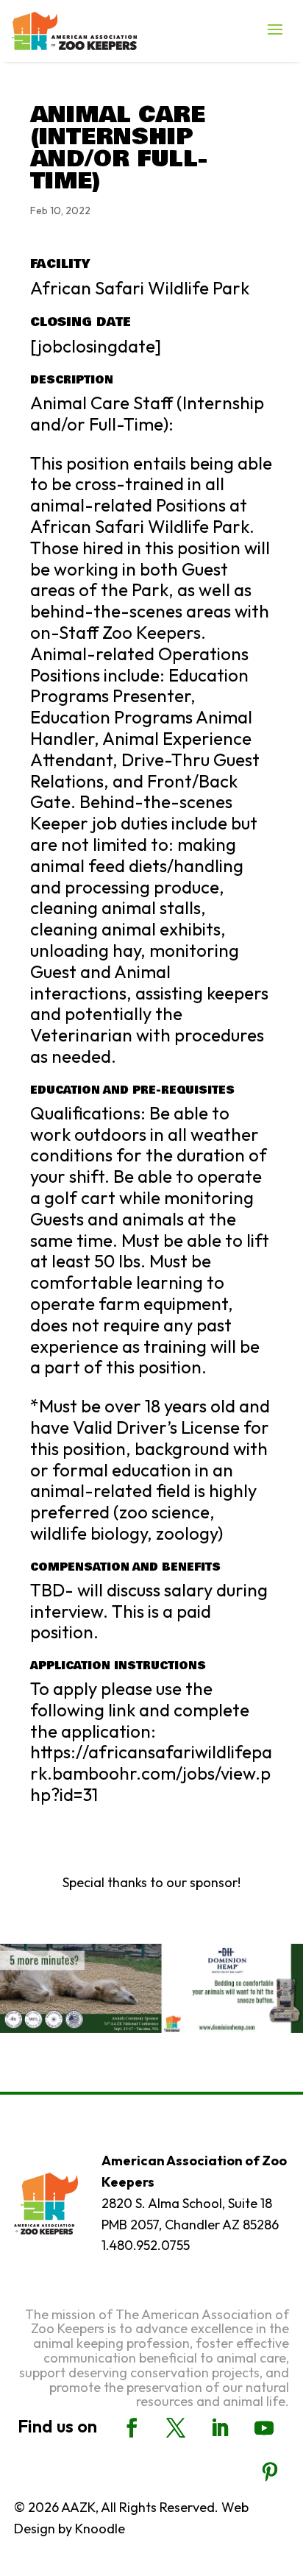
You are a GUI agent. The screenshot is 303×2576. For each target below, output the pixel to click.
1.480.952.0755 (146, 2245)
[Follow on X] (176, 2428)
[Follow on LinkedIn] (220, 2428)
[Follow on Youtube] (264, 2428)
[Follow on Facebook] (132, 2428)
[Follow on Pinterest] (270, 2472)
